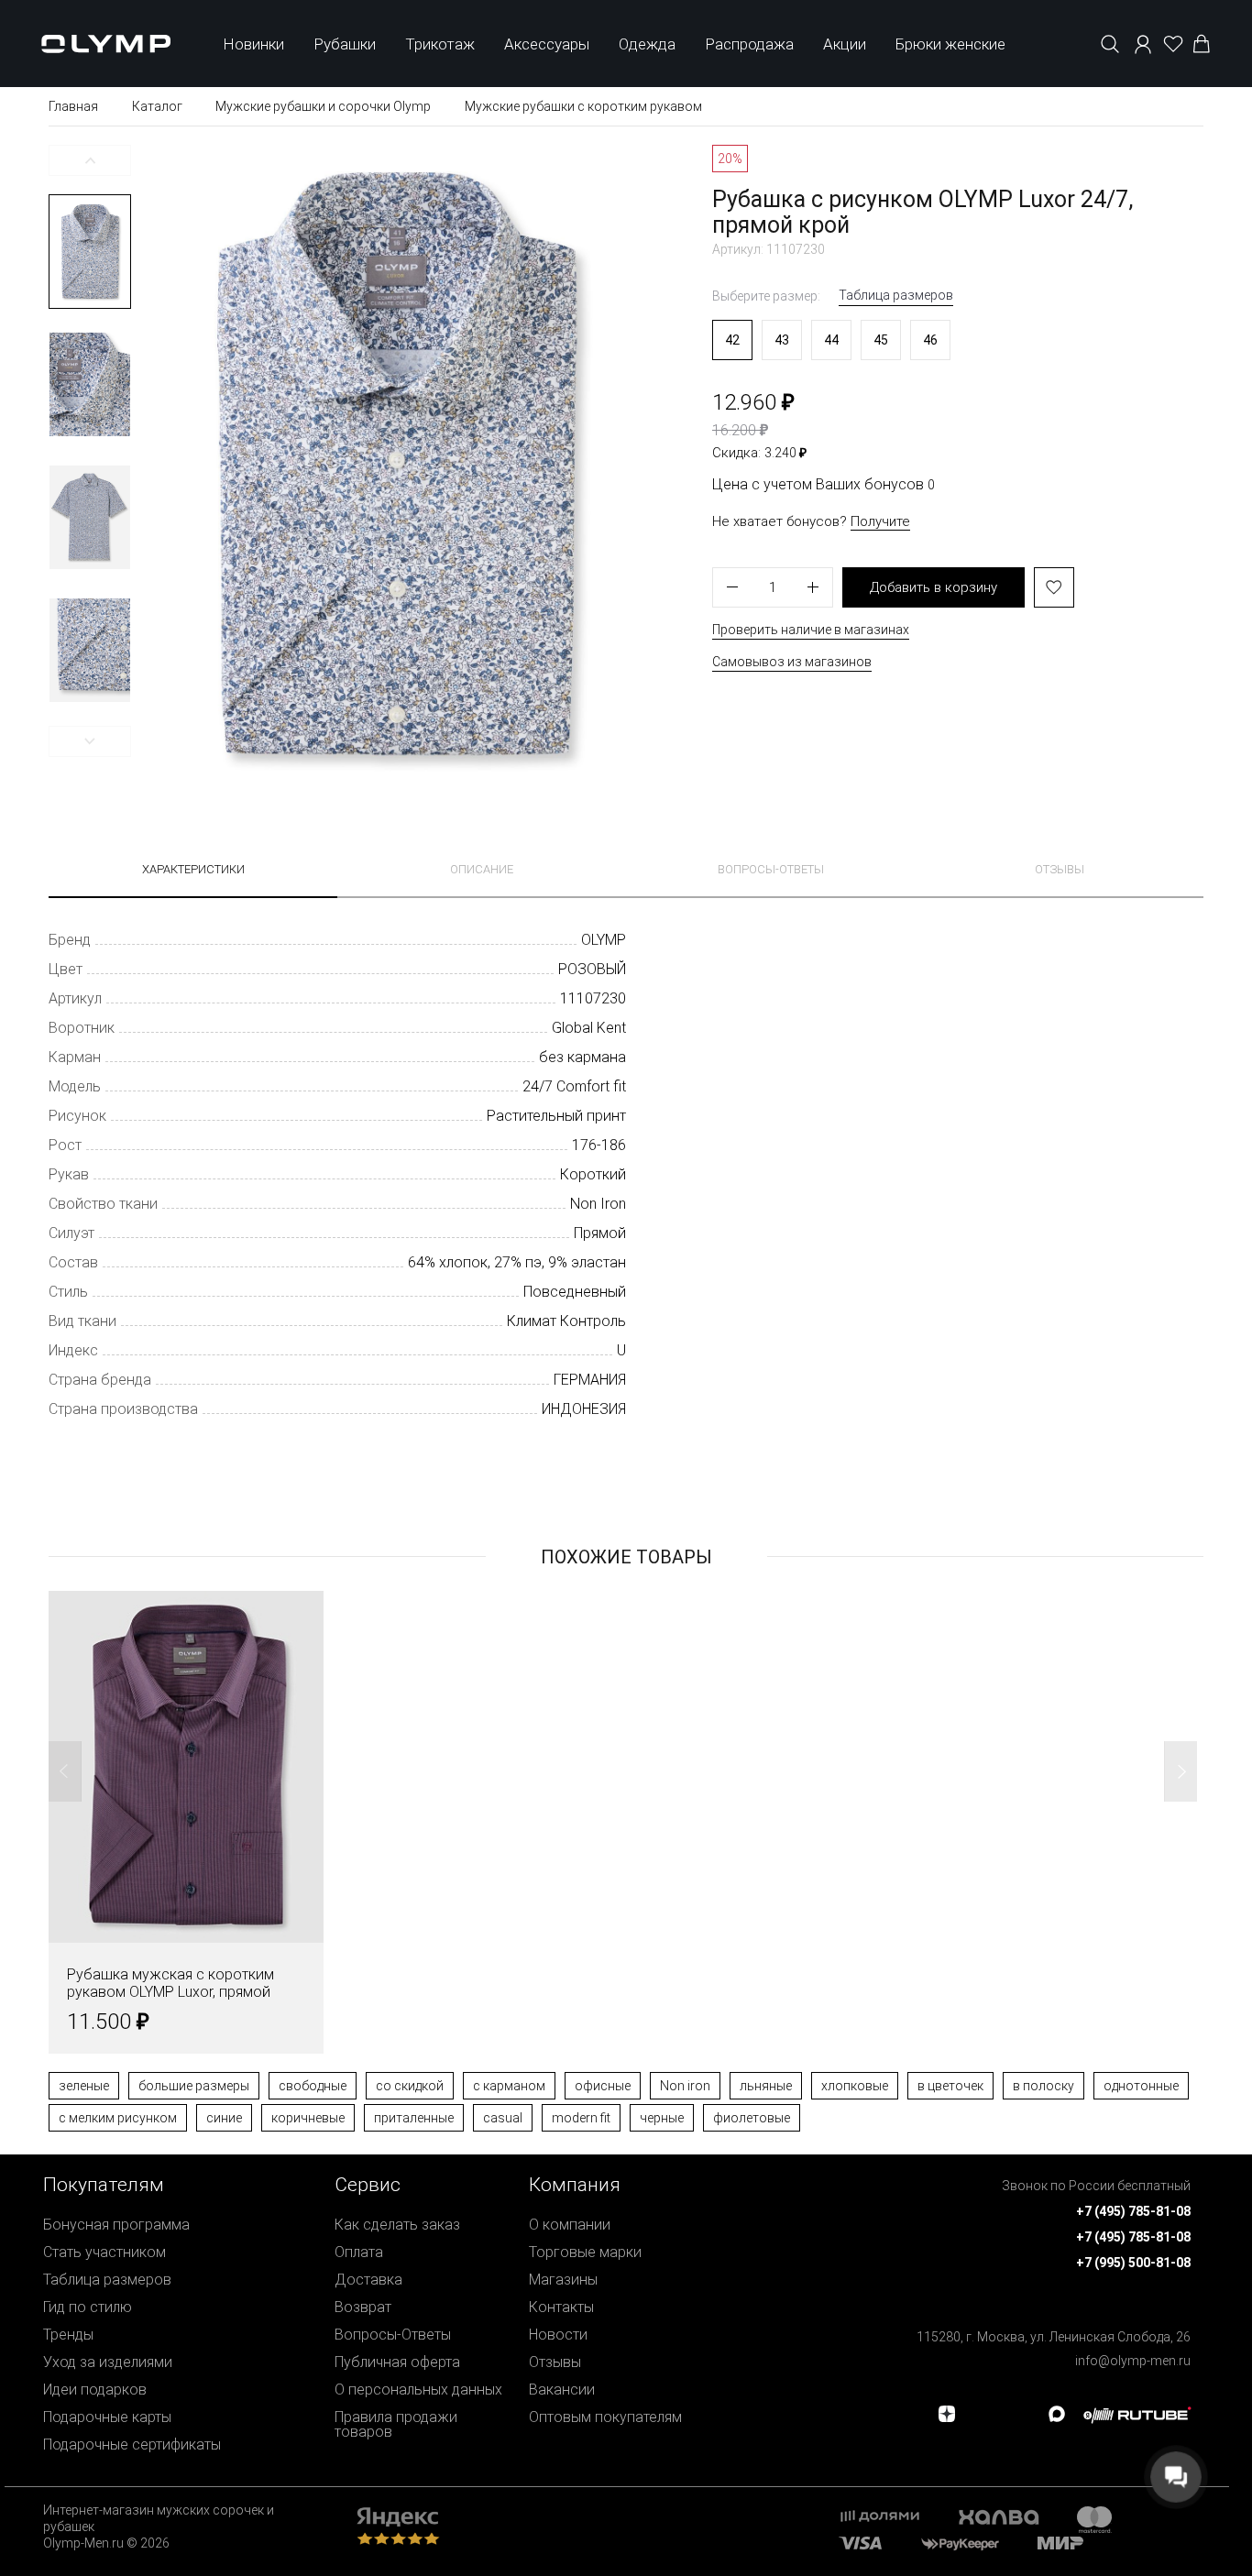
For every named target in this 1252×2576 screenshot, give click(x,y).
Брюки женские (950, 44)
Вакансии (562, 2390)
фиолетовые (752, 2118)
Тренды (68, 2335)
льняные (766, 2086)
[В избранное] (1054, 587)
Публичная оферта (397, 2362)
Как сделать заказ (397, 2225)
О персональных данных (418, 2390)
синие (224, 2118)
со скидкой (410, 2086)
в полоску (1043, 2086)
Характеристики (193, 869)
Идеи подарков (95, 2390)
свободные (313, 2086)
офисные (603, 2086)
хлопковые (855, 2086)
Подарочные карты (107, 2417)
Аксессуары (547, 44)
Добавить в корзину (934, 587)
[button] (90, 160)
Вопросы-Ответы (393, 2335)
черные (662, 2118)
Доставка (368, 2280)
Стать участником (104, 2252)
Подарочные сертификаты (132, 2444)
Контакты (561, 2307)
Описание (482, 869)
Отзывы (1060, 869)
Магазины (563, 2280)
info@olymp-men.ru (1133, 2361)
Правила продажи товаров (396, 2424)
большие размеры (194, 2086)
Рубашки (345, 44)
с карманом (509, 2086)
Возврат (363, 2307)
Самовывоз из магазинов (792, 662)
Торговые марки (585, 2252)
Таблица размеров (896, 295)
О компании (570, 2225)
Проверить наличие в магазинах (811, 630)
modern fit (581, 2118)
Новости (558, 2335)
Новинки (253, 44)
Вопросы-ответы (771, 869)
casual (503, 2118)
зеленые (84, 2086)
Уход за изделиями (108, 2362)
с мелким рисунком (118, 2118)
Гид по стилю (88, 2307)
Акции (845, 44)
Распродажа (749, 44)
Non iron (685, 2086)
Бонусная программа (116, 2225)
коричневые (308, 2118)
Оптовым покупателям (605, 2417)
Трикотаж (440, 44)
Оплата (359, 2252)
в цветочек (950, 2086)
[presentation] (626, 1288)
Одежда (647, 44)
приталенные (414, 2118)
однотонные (1141, 2086)
